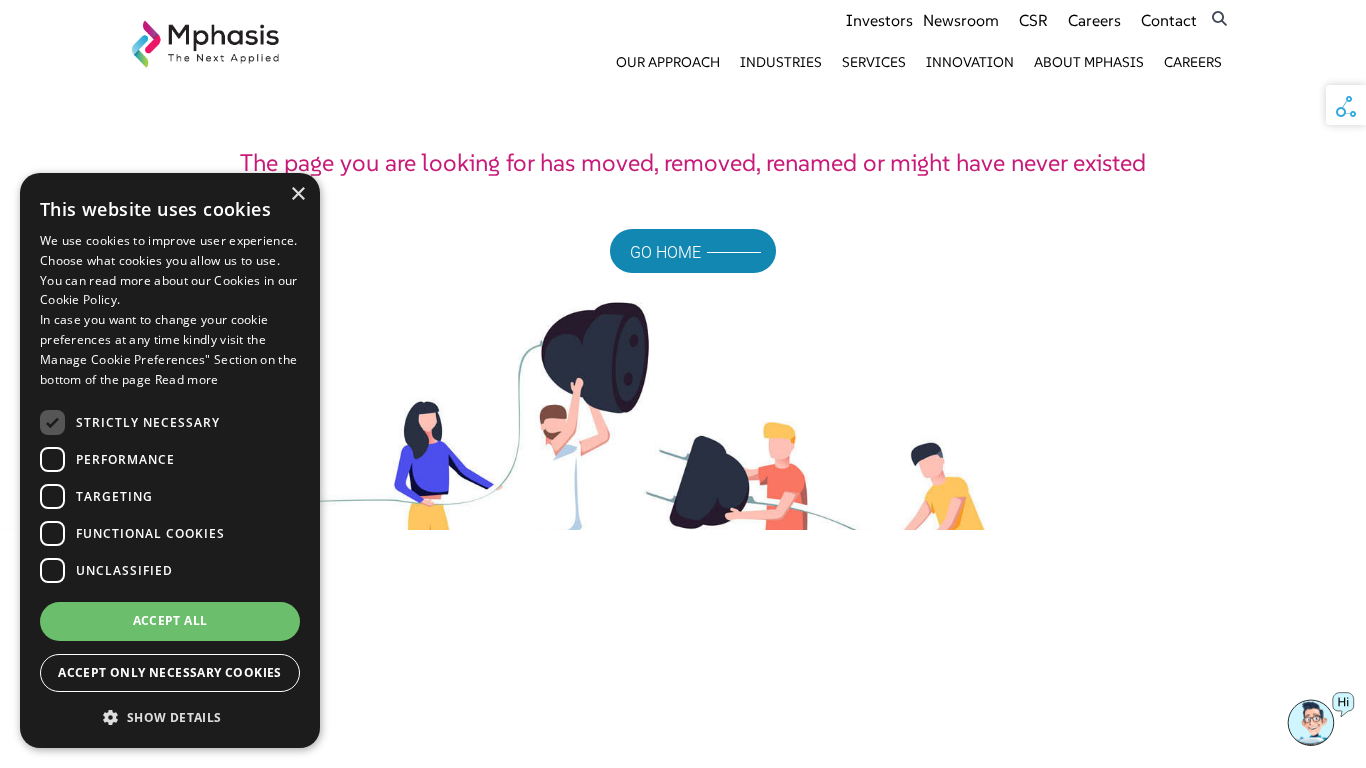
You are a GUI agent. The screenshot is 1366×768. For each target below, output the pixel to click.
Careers (1094, 20)
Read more (187, 379)
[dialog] (170, 460)
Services (874, 62)
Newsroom (961, 20)
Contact (1169, 20)
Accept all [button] (170, 620)
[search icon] (1219, 18)
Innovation (970, 62)
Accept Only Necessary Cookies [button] (170, 672)
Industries (781, 62)
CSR (1033, 20)
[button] (170, 716)
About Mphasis (1089, 62)
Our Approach (668, 62)
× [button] (297, 194)
